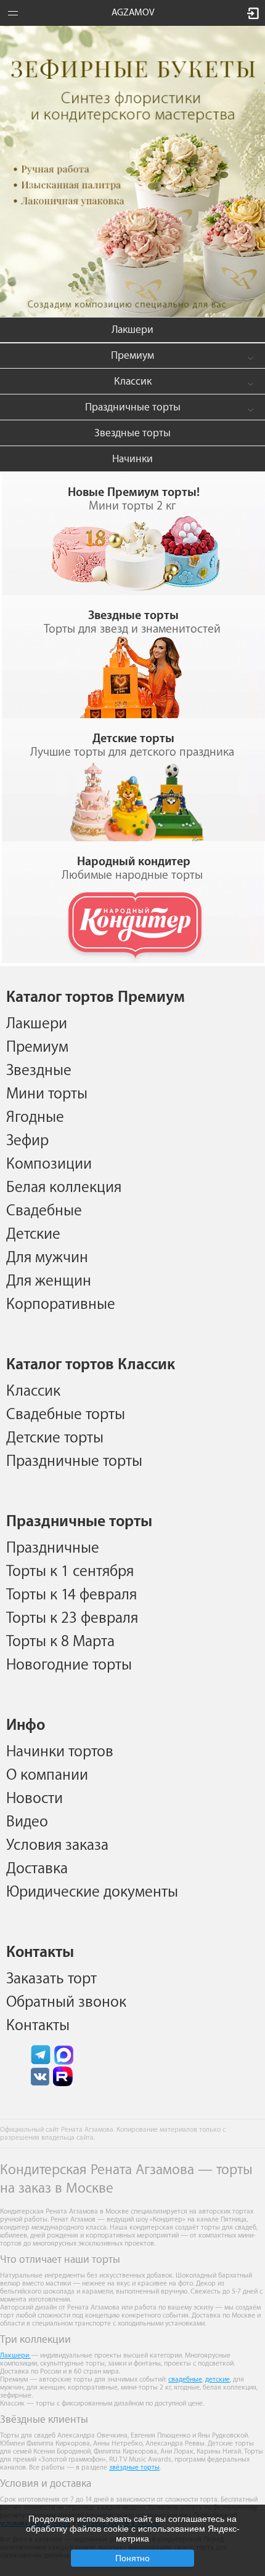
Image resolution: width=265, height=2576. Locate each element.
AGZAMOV (133, 13)
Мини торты (47, 1094)
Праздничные (53, 1548)
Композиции (49, 1164)
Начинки (132, 459)
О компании (47, 1775)
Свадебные (44, 1210)
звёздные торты (134, 2467)
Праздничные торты (133, 407)
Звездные (39, 1070)
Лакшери (132, 330)
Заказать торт (51, 1978)
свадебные (185, 2379)
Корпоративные (61, 1304)
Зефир (27, 1140)
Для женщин (49, 1281)
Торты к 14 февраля (71, 1594)
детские (218, 2379)
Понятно (132, 2558)
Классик (133, 381)
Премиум (132, 355)
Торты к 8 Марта (60, 1641)
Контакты (38, 2025)
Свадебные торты (66, 1414)
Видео (27, 1822)
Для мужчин (47, 1257)
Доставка (37, 1868)
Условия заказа (57, 1845)
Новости (35, 1798)
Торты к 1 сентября (70, 1571)
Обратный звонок (66, 2002)
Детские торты (55, 1438)
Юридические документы (92, 1892)
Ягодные (35, 1117)
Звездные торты (132, 433)
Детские (33, 1234)
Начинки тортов (60, 1751)
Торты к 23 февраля (72, 1618)
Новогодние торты (69, 1665)
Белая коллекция (64, 1187)
